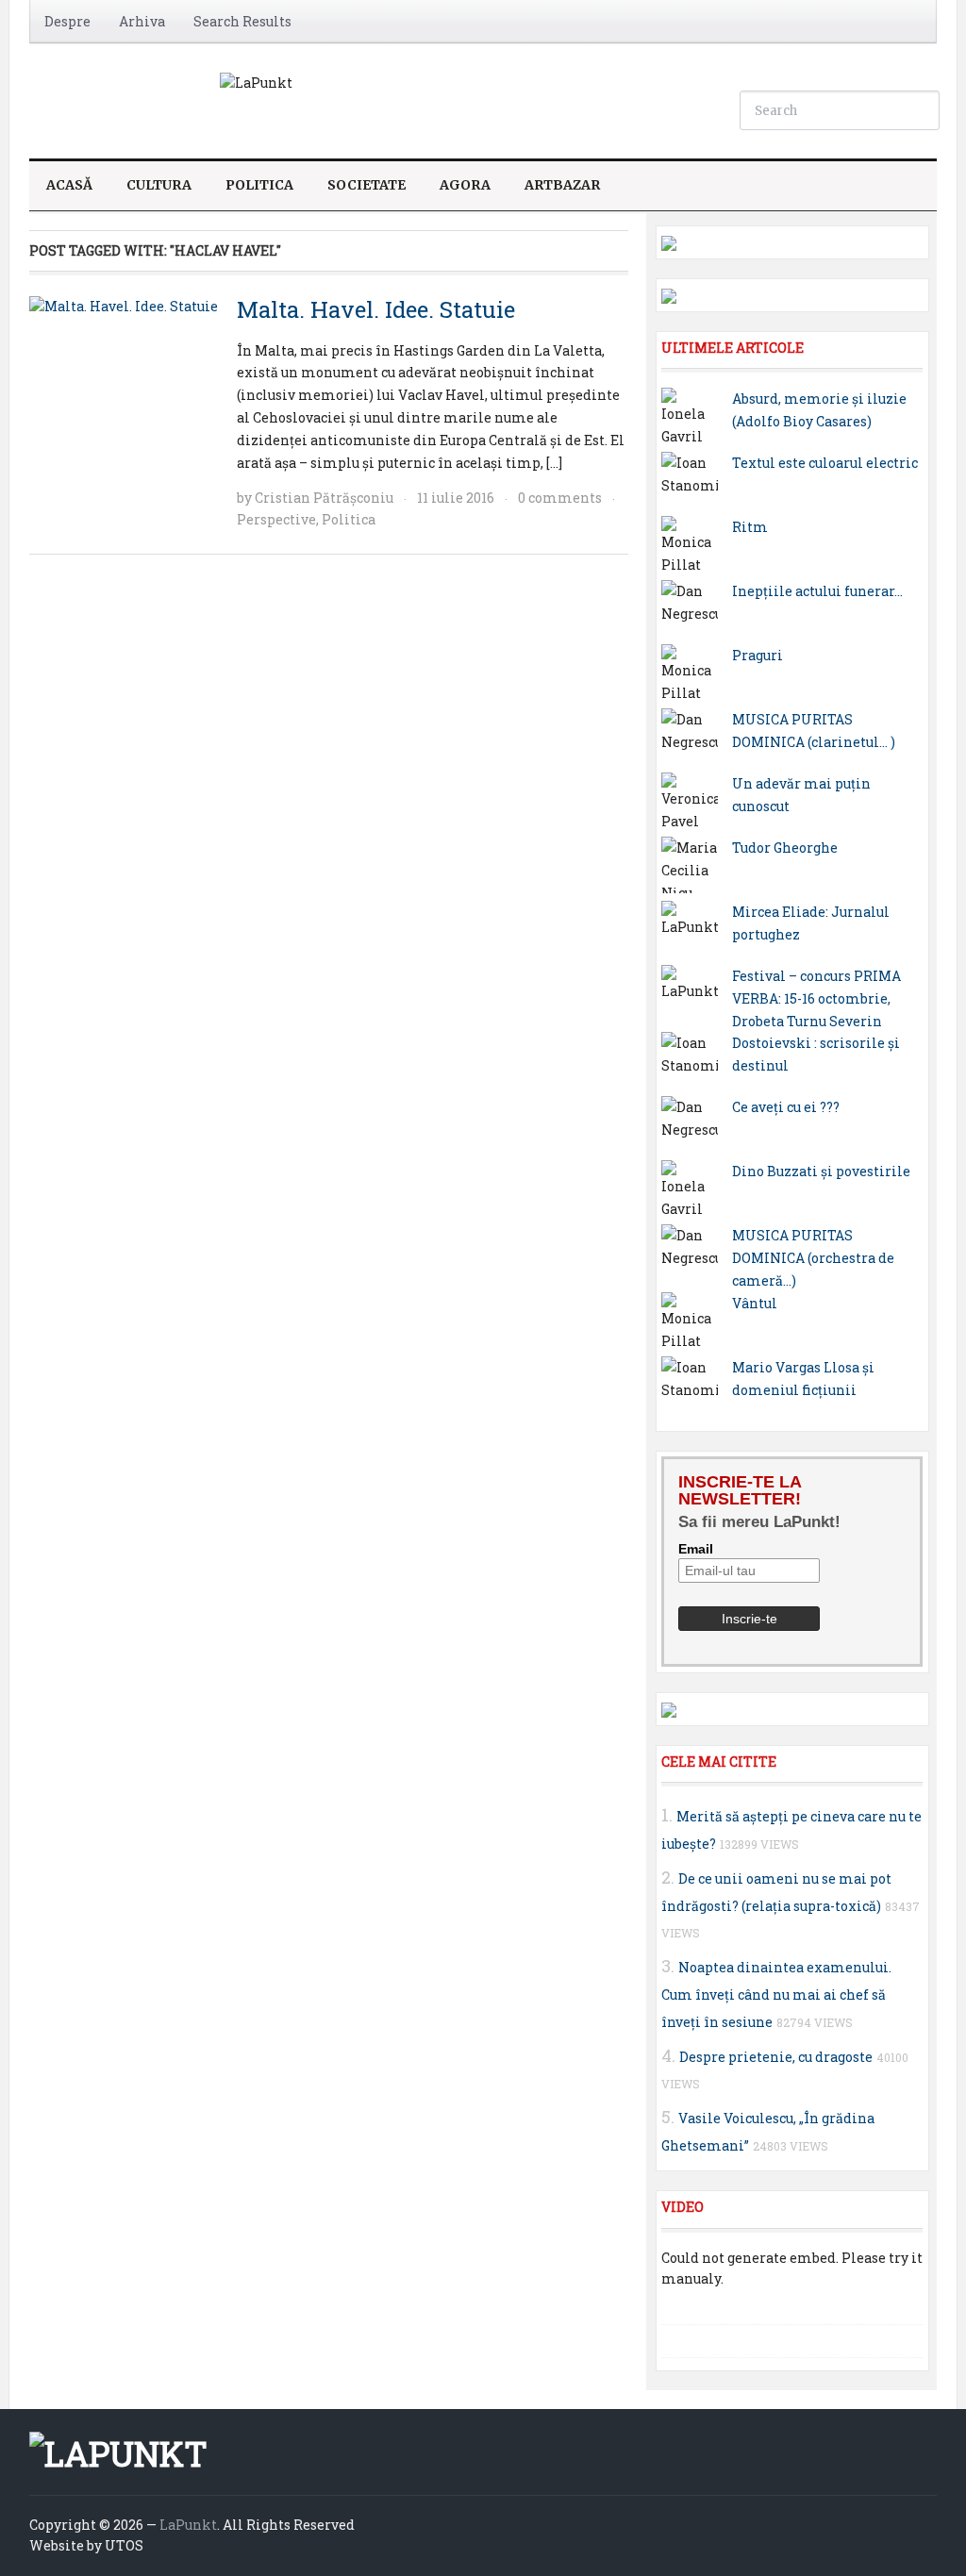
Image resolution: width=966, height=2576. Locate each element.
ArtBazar (562, 185)
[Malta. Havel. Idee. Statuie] (124, 305)
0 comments (560, 498)
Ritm (750, 527)
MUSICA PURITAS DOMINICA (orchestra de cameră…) (813, 1258)
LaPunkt (188, 2525)
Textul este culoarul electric (825, 463)
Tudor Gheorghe (785, 848)
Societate (366, 185)
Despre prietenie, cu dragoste (776, 2057)
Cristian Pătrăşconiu (324, 498)
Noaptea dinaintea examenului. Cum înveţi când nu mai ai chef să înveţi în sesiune (776, 1994)
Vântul (755, 1303)
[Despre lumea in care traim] (256, 82)
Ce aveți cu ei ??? (786, 1107)
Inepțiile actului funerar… (817, 591)
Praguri (758, 655)
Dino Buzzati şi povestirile (821, 1171)
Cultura (159, 185)
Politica (259, 185)
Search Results (242, 21)
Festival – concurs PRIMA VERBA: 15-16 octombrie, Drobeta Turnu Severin (816, 998)
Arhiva (142, 21)
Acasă (69, 185)
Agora (465, 185)
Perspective (276, 519)
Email (696, 1549)
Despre (67, 21)
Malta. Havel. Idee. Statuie (376, 309)
